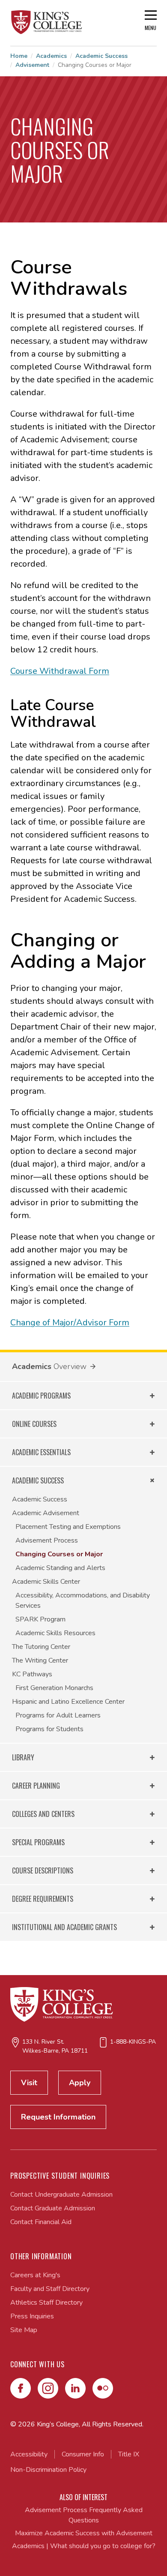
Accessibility (29, 2454)
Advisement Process (47, 1540)
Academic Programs (41, 1396)
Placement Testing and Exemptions (68, 1527)
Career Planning (36, 1786)
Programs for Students (49, 1729)
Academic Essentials (41, 1452)
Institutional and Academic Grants (64, 1927)
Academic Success (101, 56)
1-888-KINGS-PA (133, 2042)
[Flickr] (103, 2388)
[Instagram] (48, 2388)
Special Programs (38, 1842)
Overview (70, 1366)
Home (19, 56)
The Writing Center (40, 1660)
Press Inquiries (32, 2316)
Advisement (32, 65)
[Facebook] (21, 2388)
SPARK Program (40, 1619)
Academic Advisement (46, 1513)
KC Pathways (32, 1674)
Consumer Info (83, 2454)
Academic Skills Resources (55, 1633)
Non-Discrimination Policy (48, 2470)
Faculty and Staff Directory (50, 2289)
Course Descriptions (43, 1870)
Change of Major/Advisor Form (70, 1323)
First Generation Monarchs (54, 1688)
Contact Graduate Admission (53, 2208)
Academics (51, 56)
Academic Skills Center (46, 1582)
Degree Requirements (43, 1899)
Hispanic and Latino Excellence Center (68, 1702)
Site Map (24, 2330)
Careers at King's (35, 2275)
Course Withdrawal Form (60, 671)
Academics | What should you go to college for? (84, 2546)
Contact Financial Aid (41, 2222)
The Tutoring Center (41, 1647)
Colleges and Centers (43, 1814)
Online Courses (34, 1424)
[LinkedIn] (75, 2388)
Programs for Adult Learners (58, 1715)
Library (23, 1757)
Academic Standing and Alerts (60, 1568)
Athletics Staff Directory (46, 2303)
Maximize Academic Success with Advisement (84, 2533)
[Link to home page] (47, 22)
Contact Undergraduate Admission (61, 2195)
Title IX (129, 2454)
